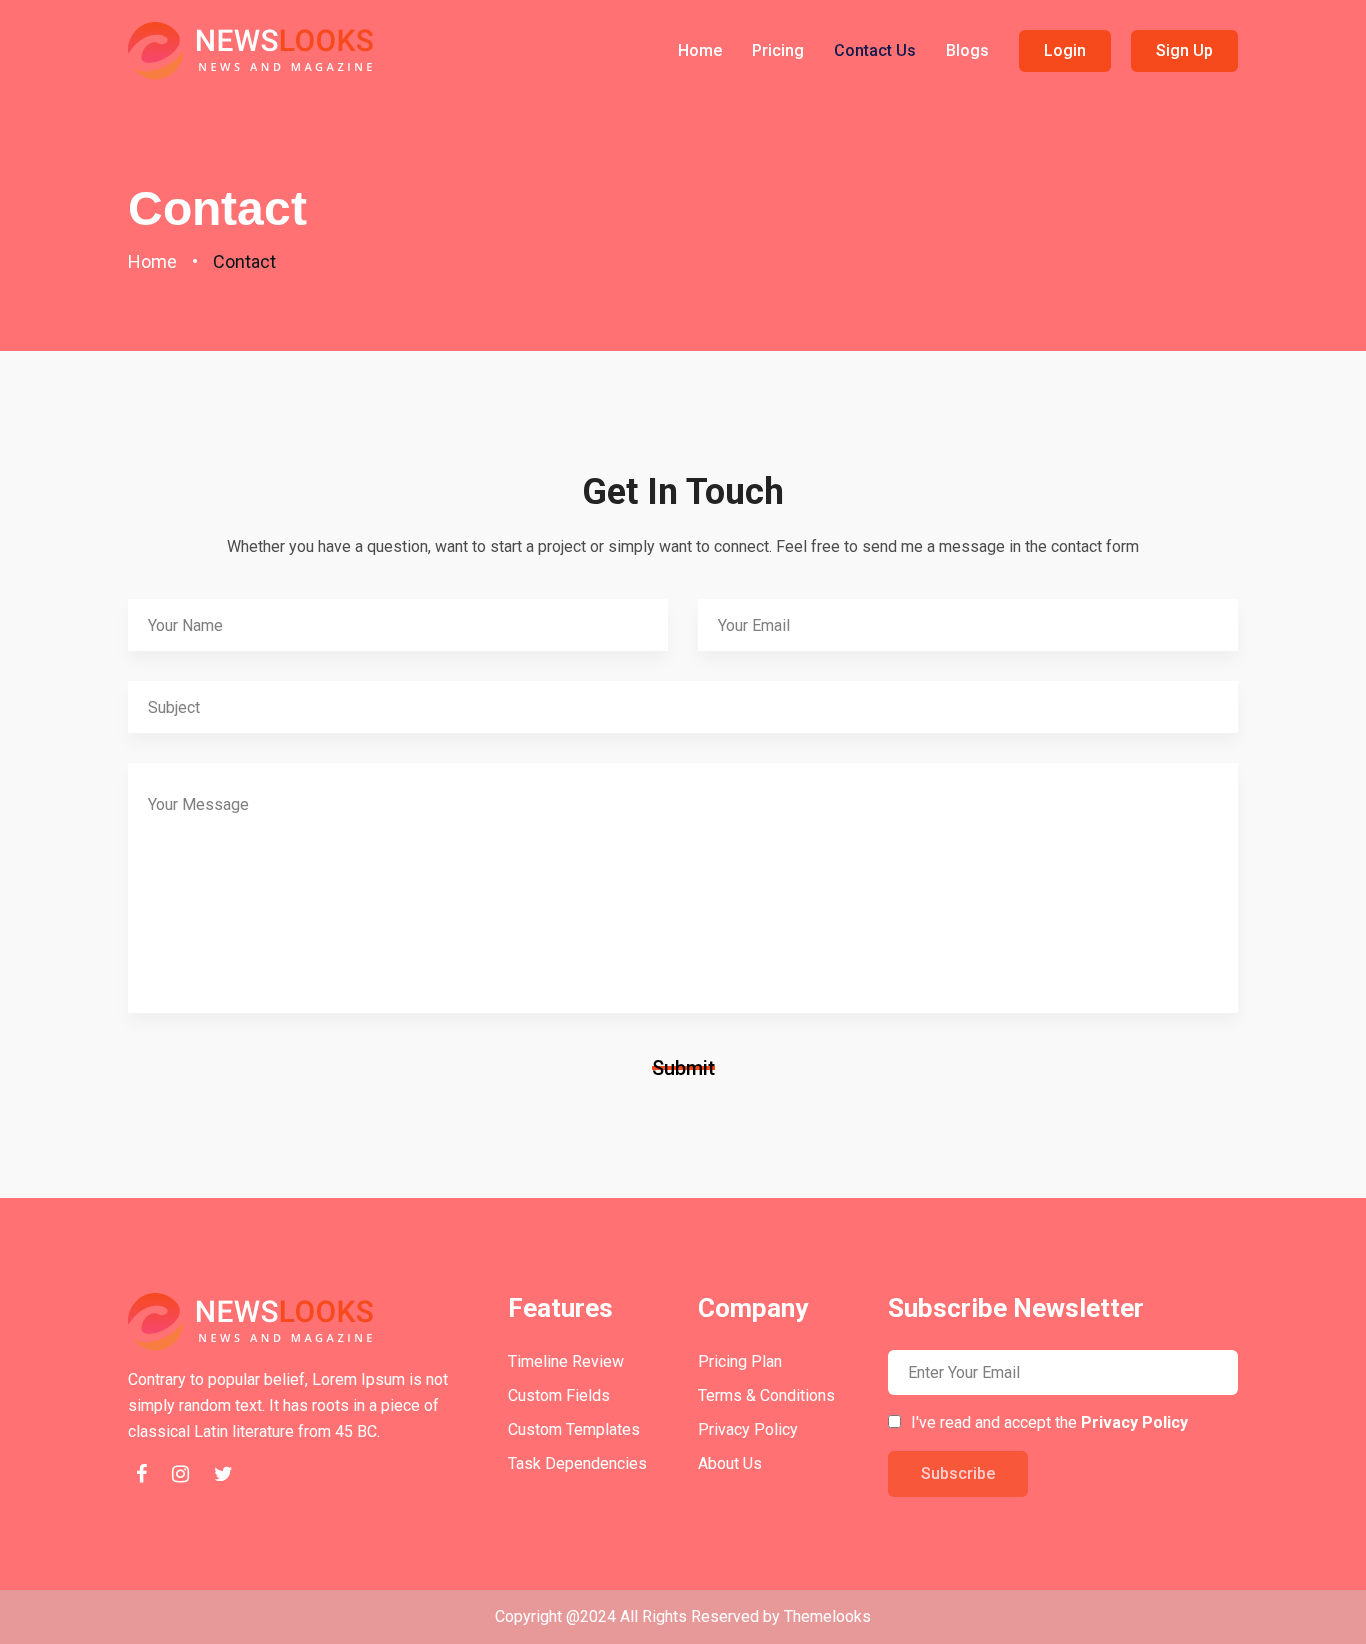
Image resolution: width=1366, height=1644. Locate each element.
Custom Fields (559, 1395)
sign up (1184, 50)
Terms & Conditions (766, 1395)
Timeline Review (566, 1361)
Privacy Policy (748, 1429)
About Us (730, 1463)
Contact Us (875, 50)
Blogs (967, 50)
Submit (683, 1068)
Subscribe (958, 1473)
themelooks (827, 1616)
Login (1065, 50)
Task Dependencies (577, 1463)
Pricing (778, 50)
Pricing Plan (740, 1361)
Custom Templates (574, 1429)
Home (700, 50)
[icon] (141, 1476)
